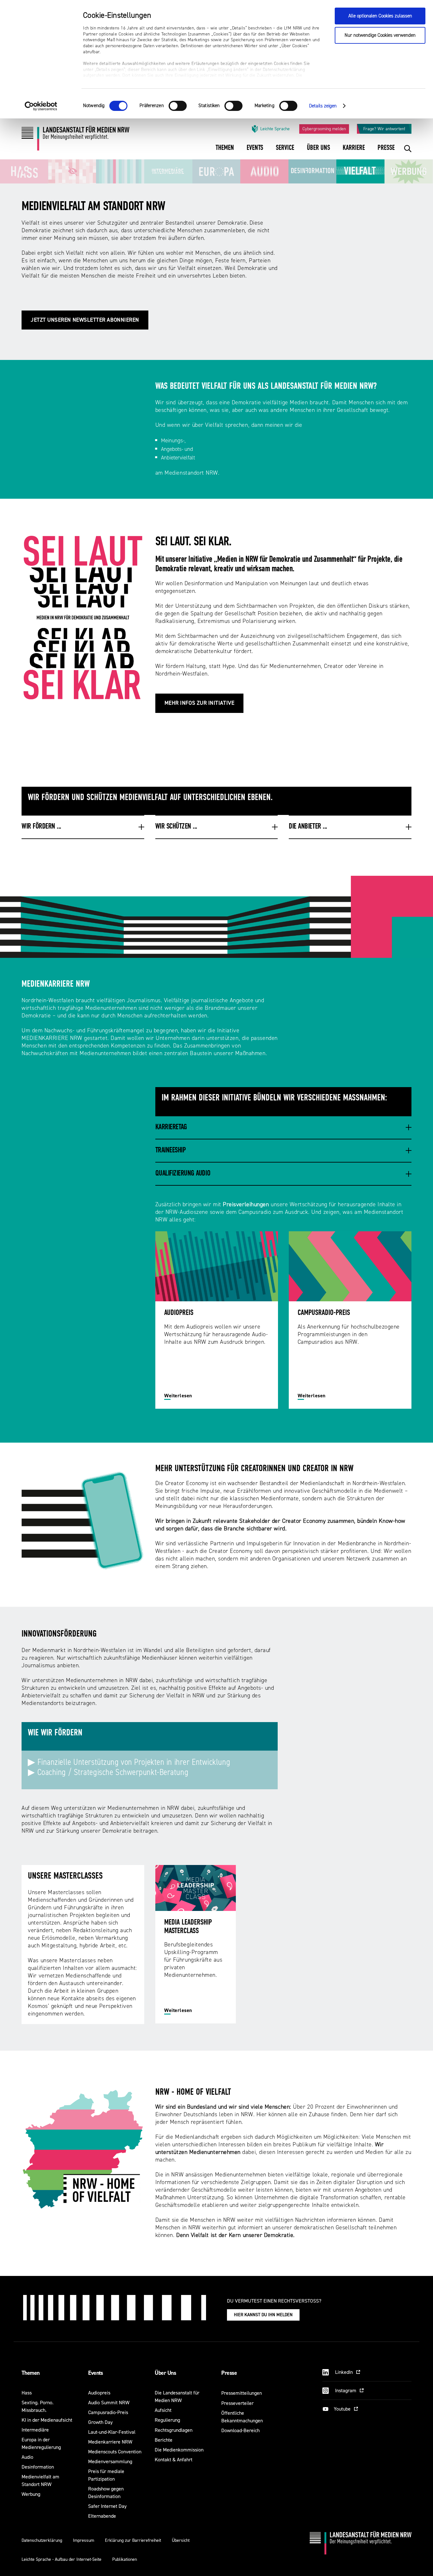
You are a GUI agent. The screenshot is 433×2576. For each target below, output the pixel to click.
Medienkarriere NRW (110, 2442)
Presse (229, 2373)
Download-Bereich (240, 2430)
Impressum (84, 2540)
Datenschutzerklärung (42, 2540)
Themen (31, 2373)
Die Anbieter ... (308, 827)
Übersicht (181, 2540)
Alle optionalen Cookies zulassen (380, 16)
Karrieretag (171, 1127)
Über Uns (165, 2373)
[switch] (178, 106)
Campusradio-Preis (108, 2412)
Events (96, 2373)
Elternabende (102, 2516)
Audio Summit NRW (109, 2403)
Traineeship (171, 1150)
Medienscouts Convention (115, 2452)
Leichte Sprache (275, 129)
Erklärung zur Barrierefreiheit (133, 2540)
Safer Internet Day (107, 2506)
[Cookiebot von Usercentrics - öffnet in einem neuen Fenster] (41, 106)
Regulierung (167, 2420)
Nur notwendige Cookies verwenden (380, 35)
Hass (27, 2393)
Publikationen (125, 2559)
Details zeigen (323, 106)
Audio (27, 2457)
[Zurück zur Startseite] (75, 141)
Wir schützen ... (176, 827)
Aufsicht (163, 2410)
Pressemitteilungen (242, 2393)
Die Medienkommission (179, 2450)
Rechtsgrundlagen (174, 2430)
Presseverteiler (237, 2403)
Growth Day (100, 2422)
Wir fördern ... (41, 827)
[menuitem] (225, 152)
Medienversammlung (110, 2461)
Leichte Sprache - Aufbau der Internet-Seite (61, 2559)
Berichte (164, 2440)
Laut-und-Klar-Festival (112, 2432)
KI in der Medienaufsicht (47, 2420)
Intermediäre (35, 2430)
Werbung (31, 2494)
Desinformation (38, 2467)
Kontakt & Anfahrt (174, 2460)
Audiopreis (99, 2393)
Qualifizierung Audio (183, 1174)
